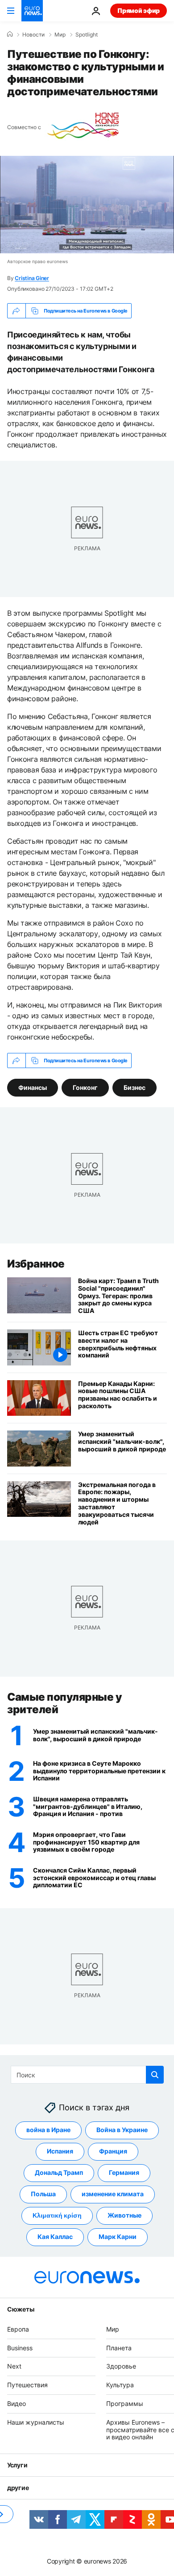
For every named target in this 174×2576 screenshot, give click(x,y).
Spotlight (87, 35)
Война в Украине (122, 2130)
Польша (43, 2194)
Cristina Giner (32, 278)
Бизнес (135, 1087)
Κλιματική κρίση (57, 2215)
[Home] (10, 34)
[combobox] (87, 2075)
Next (14, 2366)
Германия (124, 2172)
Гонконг (85, 1087)
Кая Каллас (55, 2237)
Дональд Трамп (59, 2172)
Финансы (33, 1087)
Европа (18, 2329)
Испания (60, 2151)
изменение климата (113, 2194)
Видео (17, 2403)
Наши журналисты (36, 2422)
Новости (33, 35)
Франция (113, 2151)
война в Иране (48, 2130)
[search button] (155, 2075)
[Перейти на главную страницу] (32, 11)
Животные (124, 2215)
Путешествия (27, 2385)
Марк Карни (118, 2237)
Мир (60, 35)
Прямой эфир (139, 10)
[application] (87, 205)
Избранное (36, 1264)
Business (20, 2347)
